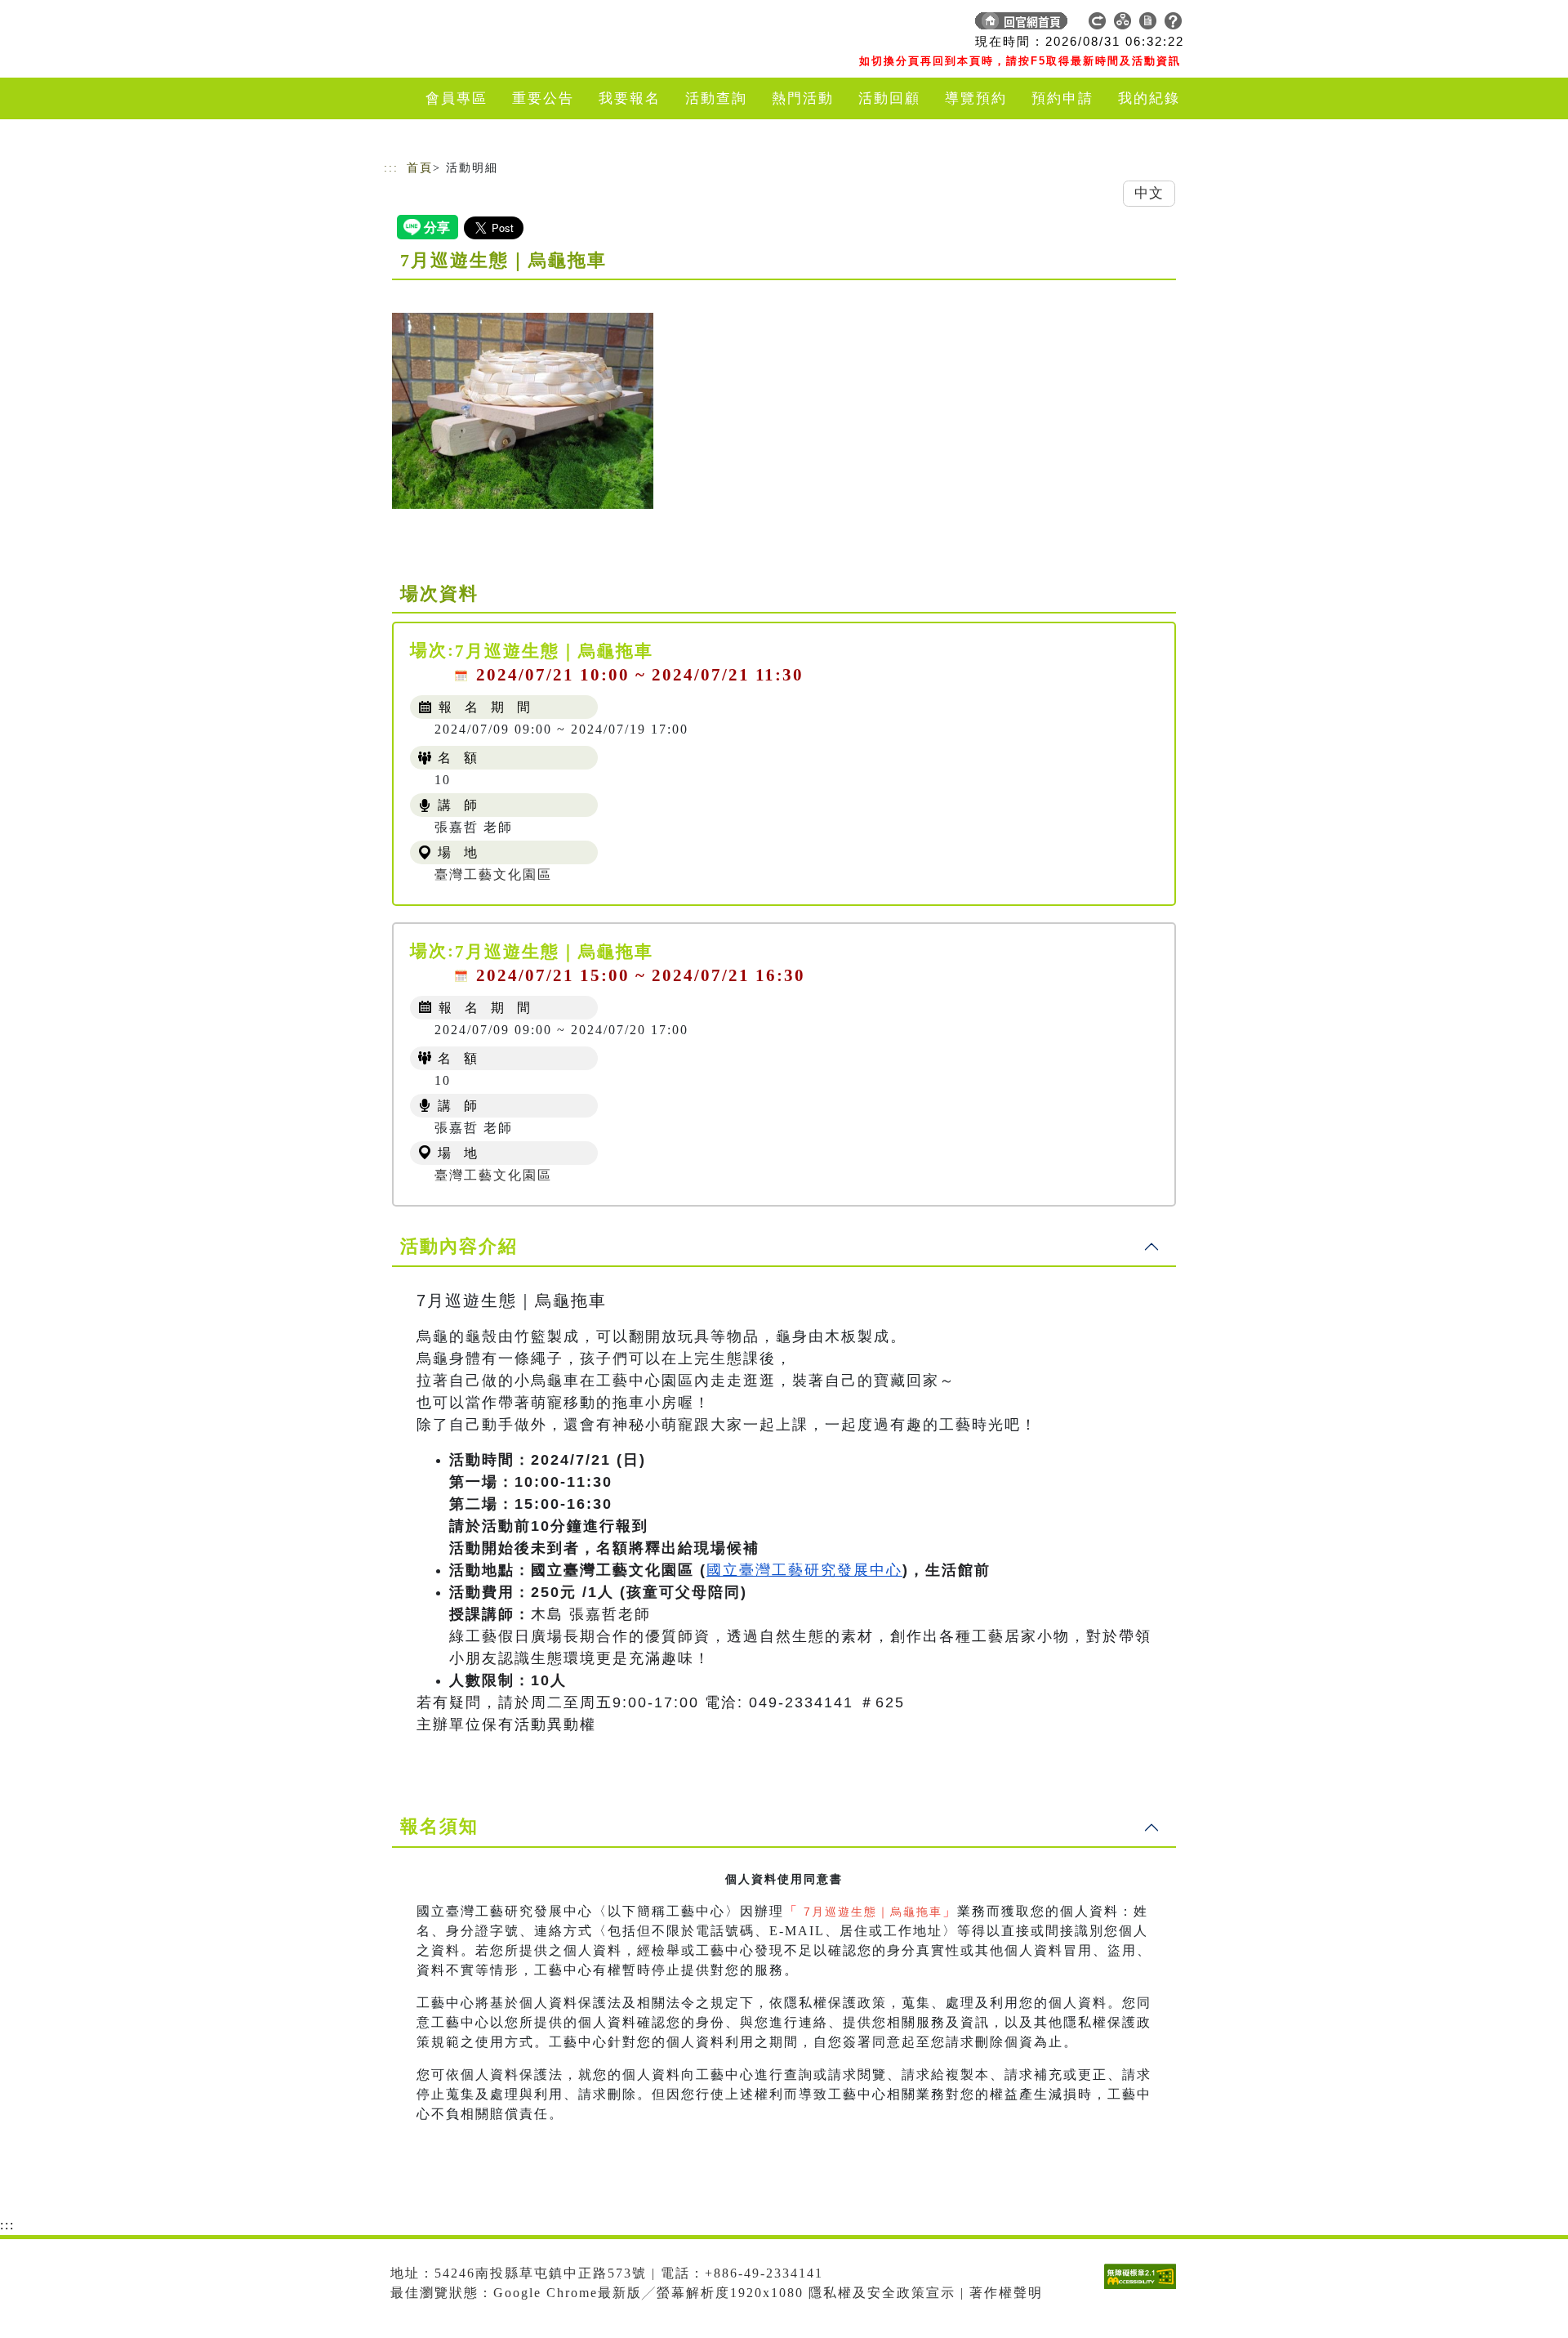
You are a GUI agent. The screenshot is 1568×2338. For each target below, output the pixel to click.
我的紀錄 (1149, 98)
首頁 (420, 168)
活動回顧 (889, 98)
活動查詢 (716, 98)
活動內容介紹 (459, 1246)
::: (391, 168)
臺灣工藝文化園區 (493, 875)
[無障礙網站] (1144, 2289)
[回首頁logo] (498, 25)
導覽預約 (976, 98)
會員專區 (457, 98)
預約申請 (1062, 98)
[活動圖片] (523, 411)
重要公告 (543, 98)
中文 (1149, 193)
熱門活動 (803, 98)
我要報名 (630, 98)
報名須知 (439, 1826)
